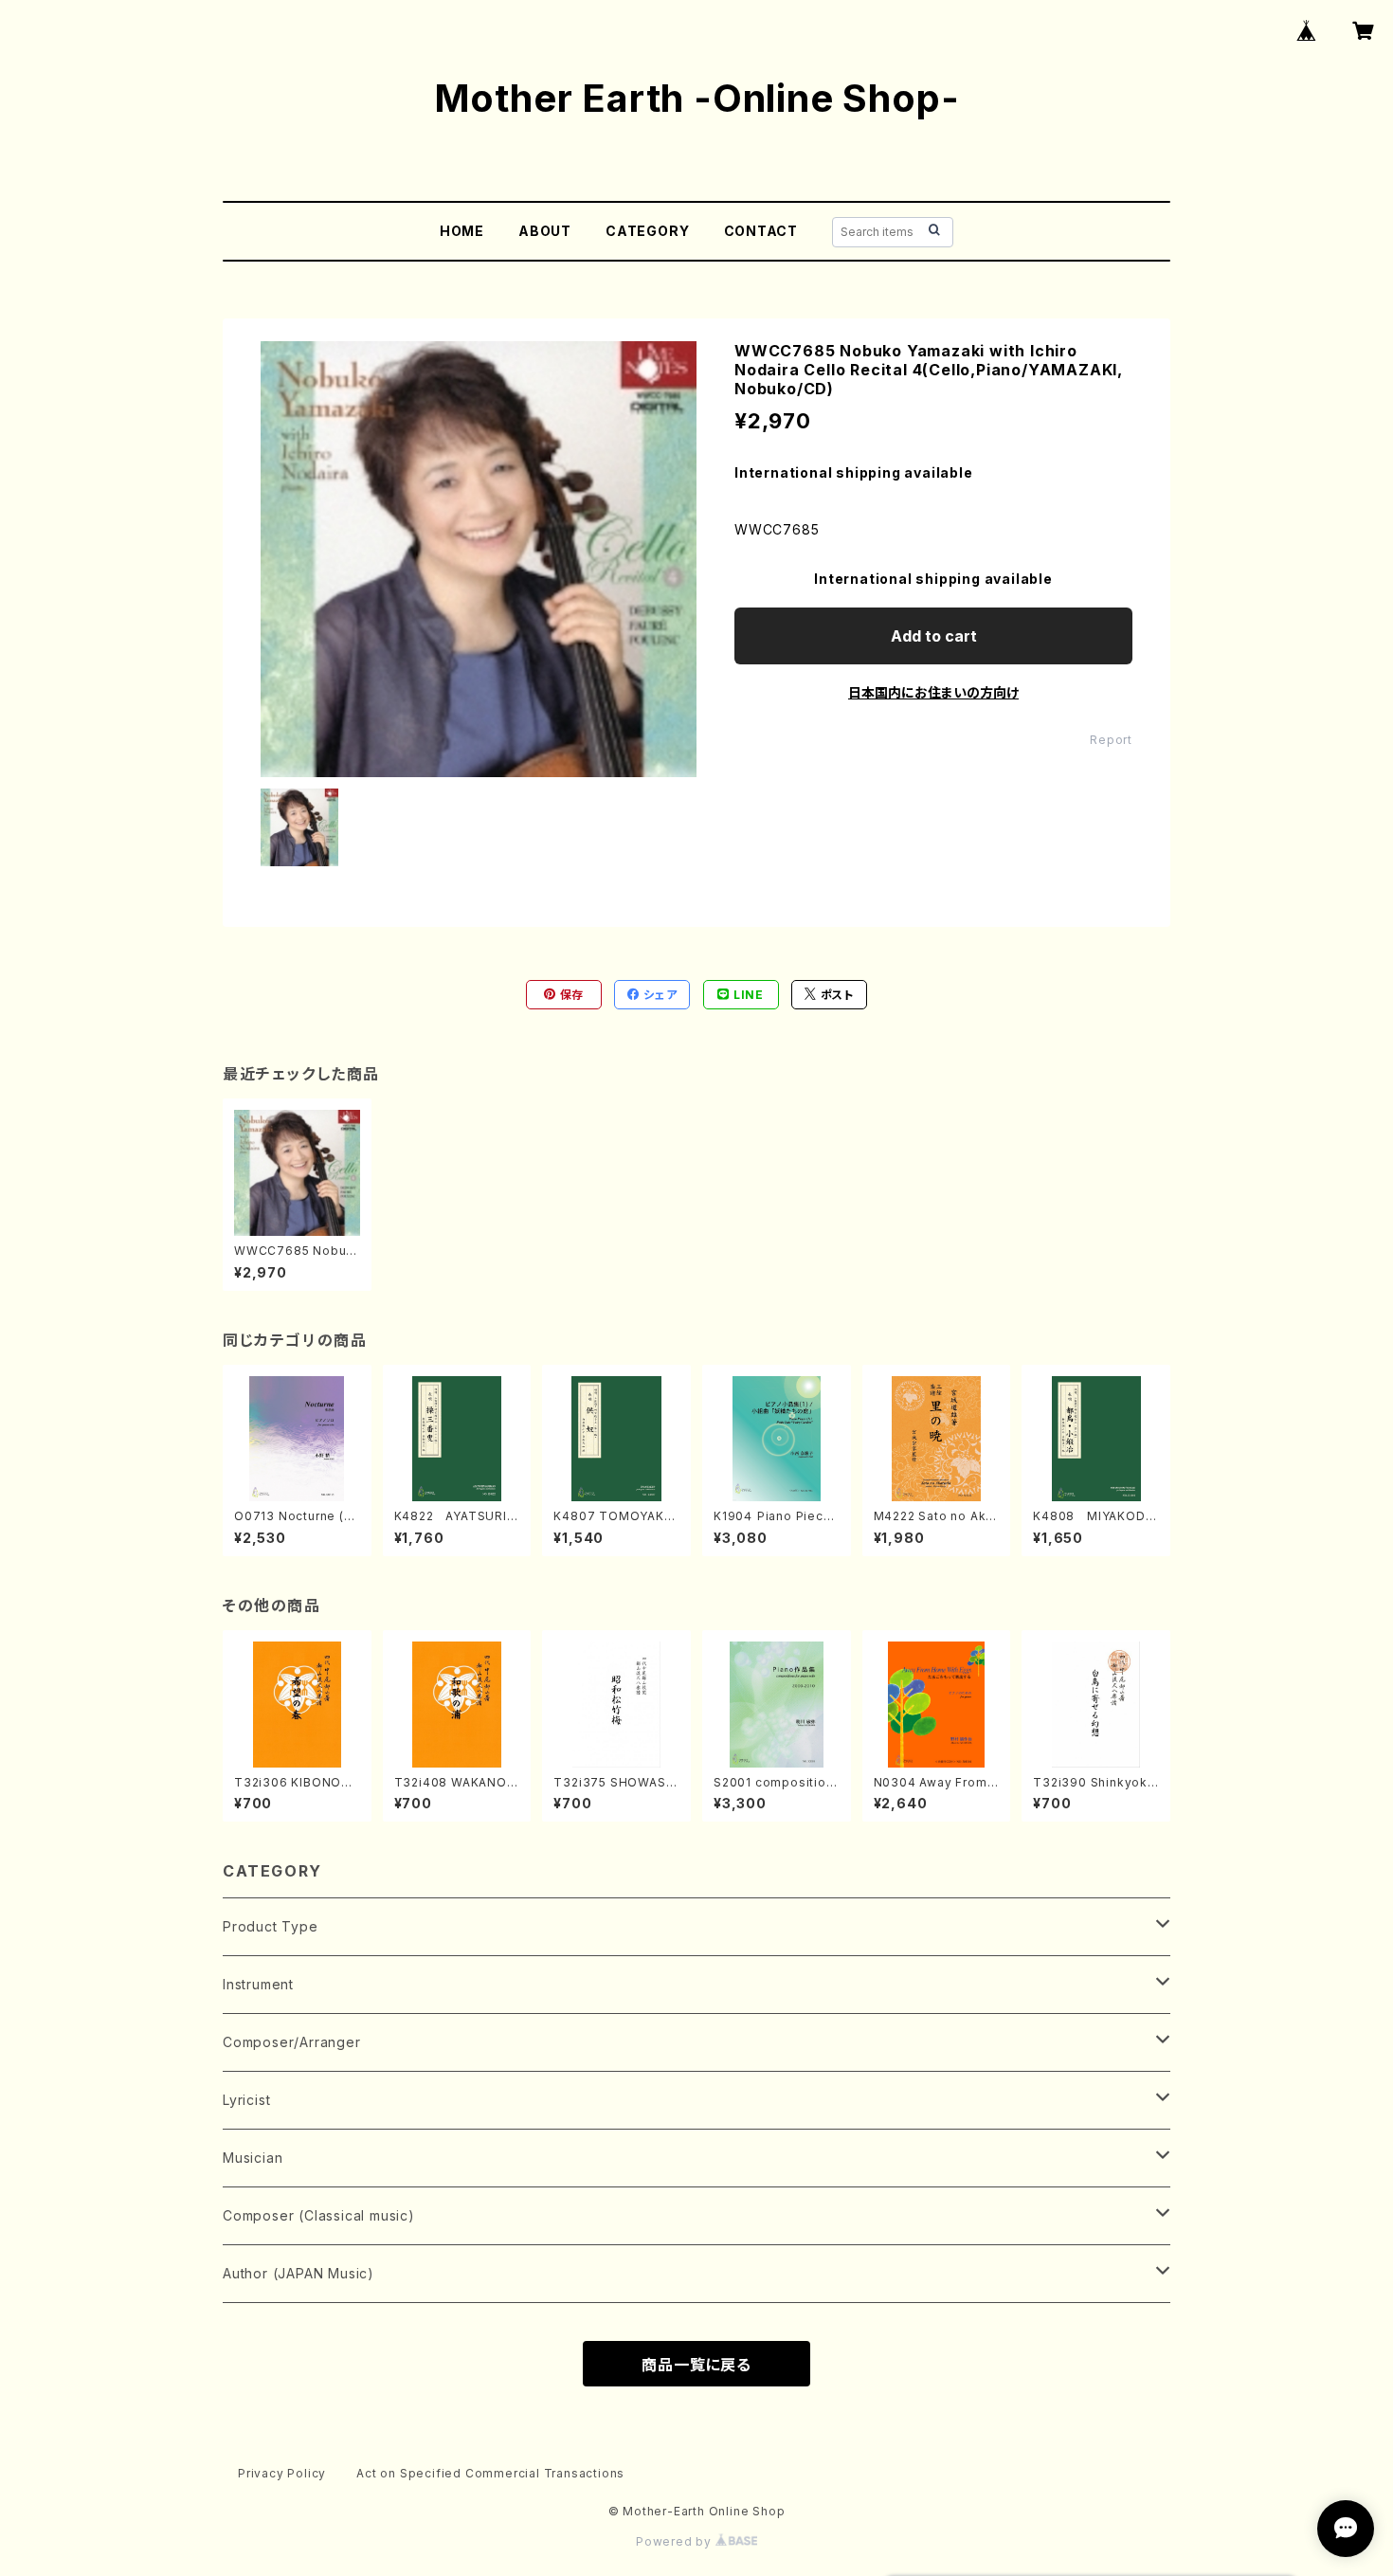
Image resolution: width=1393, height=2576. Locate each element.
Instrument (258, 1984)
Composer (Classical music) (319, 2215)
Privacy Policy (282, 2473)
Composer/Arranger (292, 2042)
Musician (253, 2158)
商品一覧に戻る (696, 2365)
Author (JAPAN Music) (298, 2273)
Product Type (271, 1926)
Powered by (676, 2541)
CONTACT (761, 231)
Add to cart (934, 636)
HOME (462, 231)
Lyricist (246, 2100)
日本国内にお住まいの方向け (933, 692)
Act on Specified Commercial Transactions (490, 2473)
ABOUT (545, 231)
